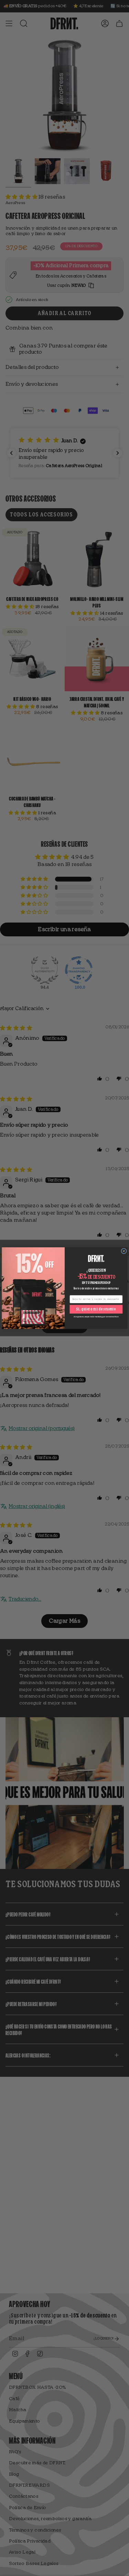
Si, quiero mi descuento (96, 1309)
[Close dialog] (124, 1251)
